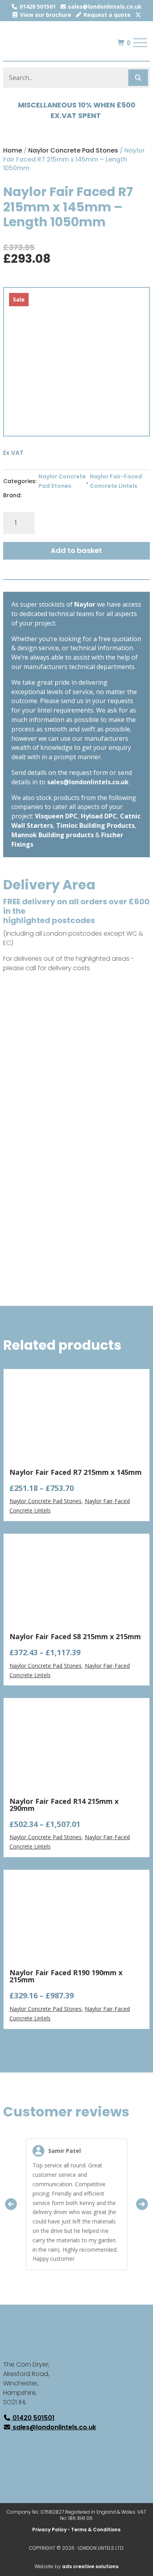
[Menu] (140, 43)
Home (13, 150)
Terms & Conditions (96, 2530)
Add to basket (76, 550)
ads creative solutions (90, 2566)
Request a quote (106, 15)
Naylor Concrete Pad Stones (73, 150)
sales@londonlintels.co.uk (104, 6)
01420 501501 (37, 6)
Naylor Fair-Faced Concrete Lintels (116, 481)
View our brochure (45, 15)
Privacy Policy (49, 2530)
